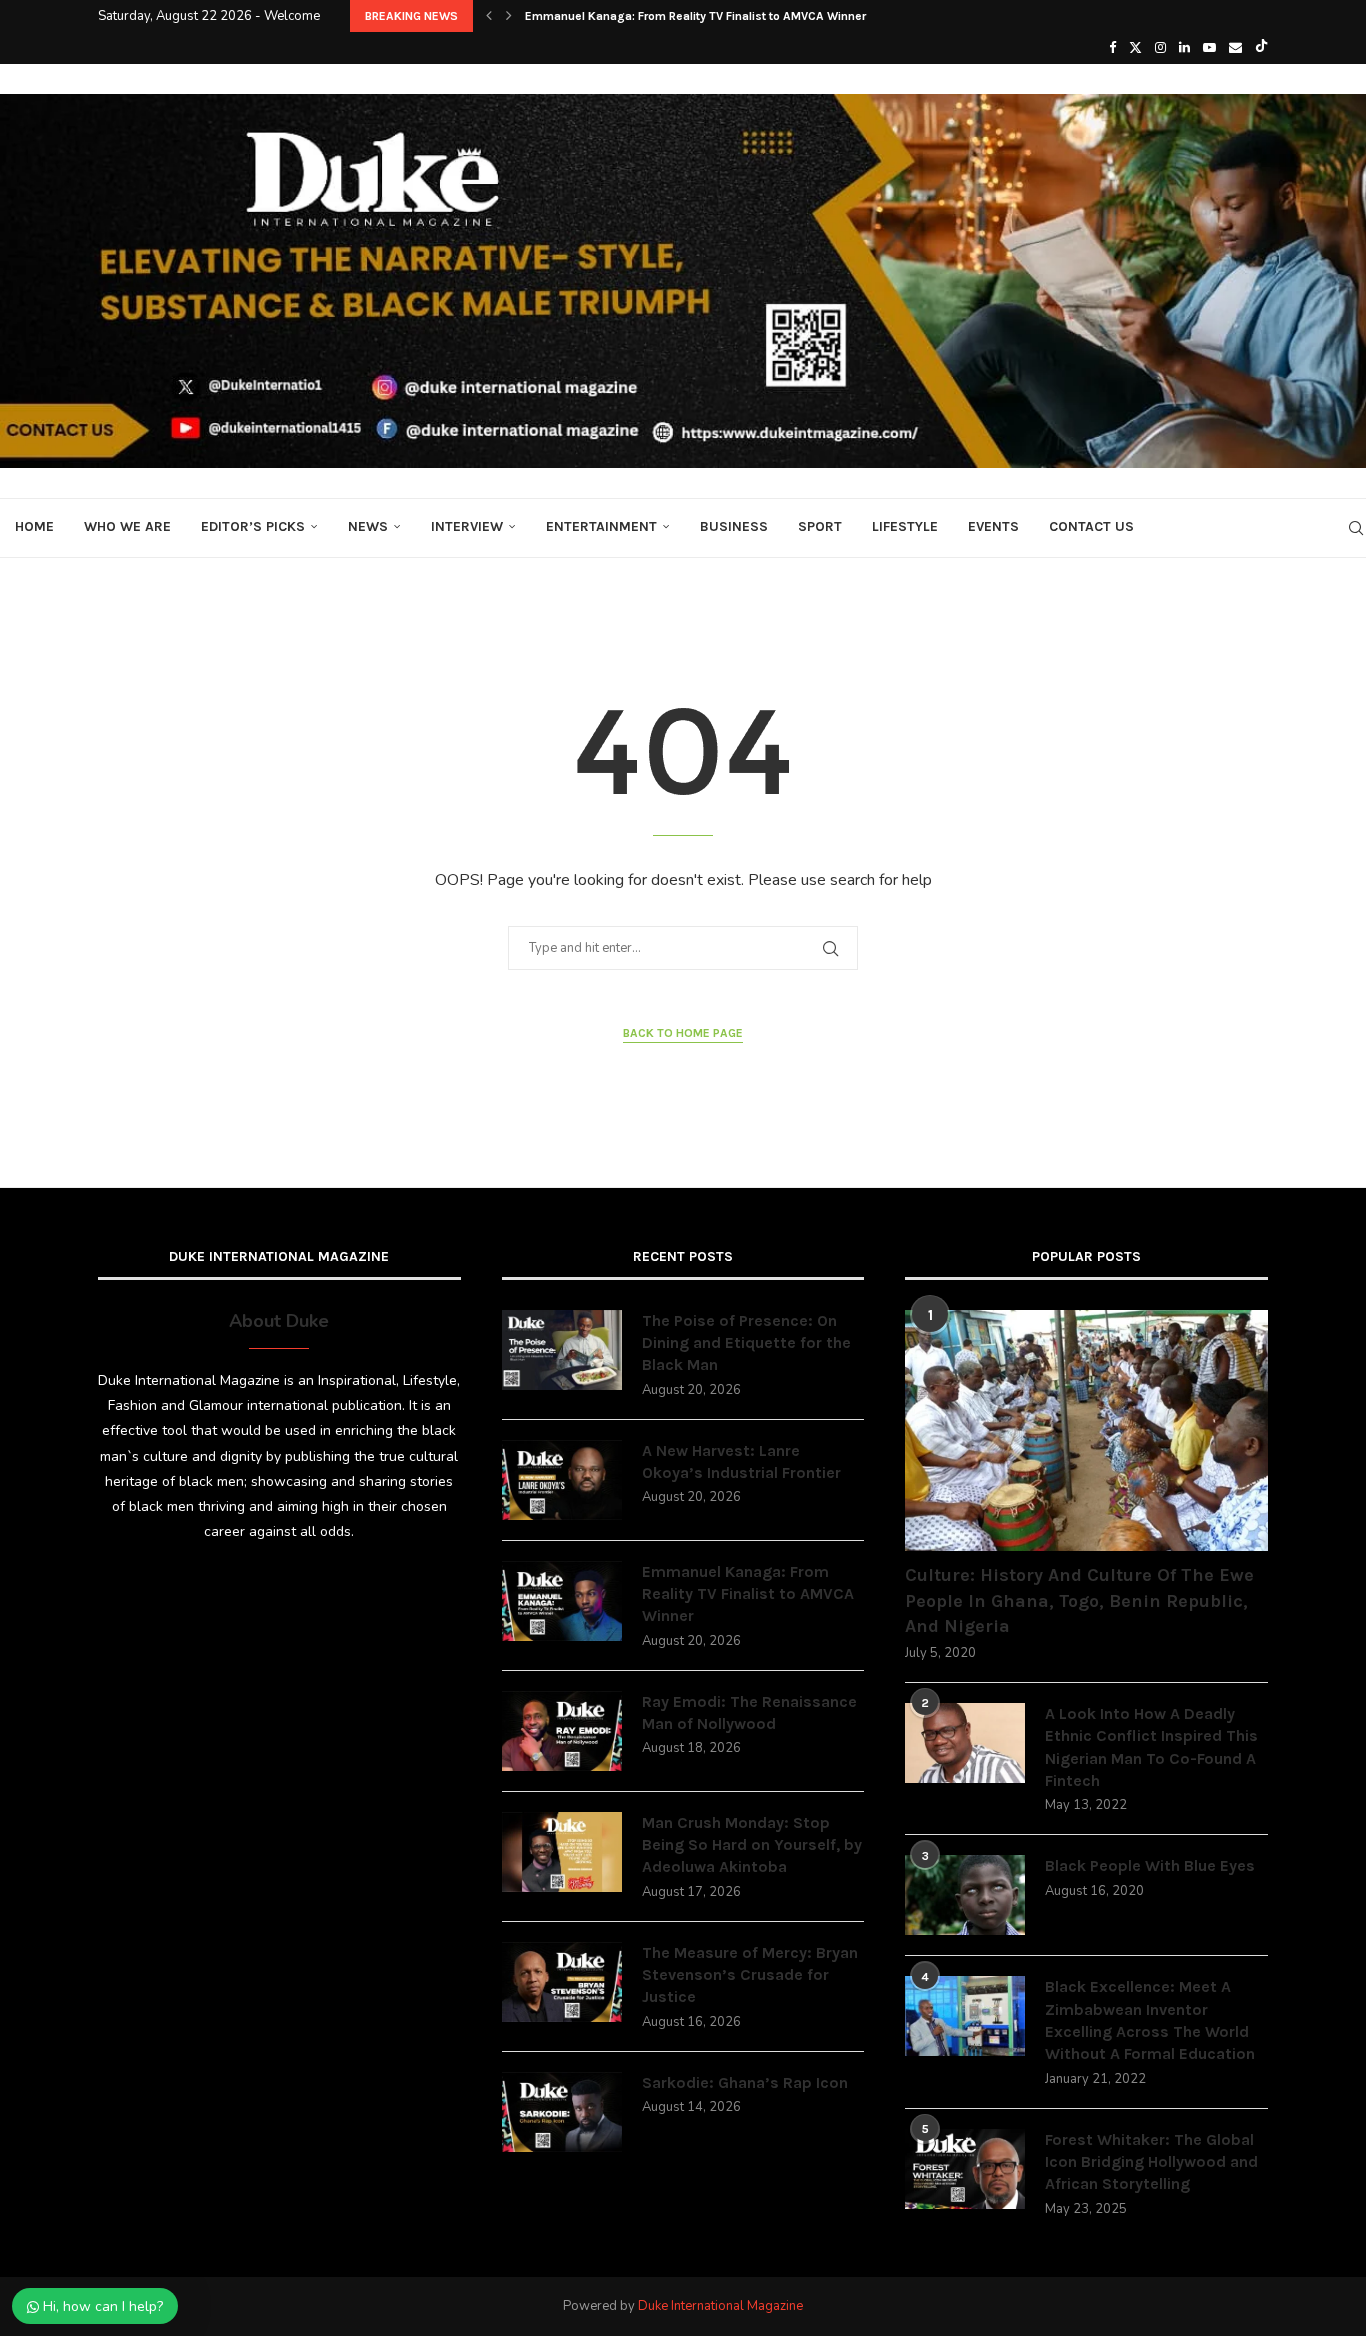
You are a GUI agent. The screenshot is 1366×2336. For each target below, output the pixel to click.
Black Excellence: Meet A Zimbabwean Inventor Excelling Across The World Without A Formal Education (1150, 2020)
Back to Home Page (683, 1033)
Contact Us (1091, 526)
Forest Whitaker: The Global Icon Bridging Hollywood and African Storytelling (1151, 2162)
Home (34, 526)
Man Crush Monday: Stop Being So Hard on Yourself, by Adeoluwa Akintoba (752, 1845)
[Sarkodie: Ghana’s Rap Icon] (562, 2112)
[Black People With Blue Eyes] (965, 1895)
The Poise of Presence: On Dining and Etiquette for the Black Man (746, 1343)
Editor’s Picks (253, 526)
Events (993, 526)
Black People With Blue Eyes (1150, 1865)
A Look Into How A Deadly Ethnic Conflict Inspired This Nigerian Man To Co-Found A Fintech (1151, 1747)
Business (734, 526)
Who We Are (127, 526)
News (368, 526)
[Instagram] (1160, 48)
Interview (467, 526)
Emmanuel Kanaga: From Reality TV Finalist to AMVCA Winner (748, 1594)
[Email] (1235, 48)
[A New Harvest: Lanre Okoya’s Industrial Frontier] (562, 1480)
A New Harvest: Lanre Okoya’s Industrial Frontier (741, 1461)
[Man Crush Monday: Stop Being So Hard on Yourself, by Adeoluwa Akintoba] (562, 1852)
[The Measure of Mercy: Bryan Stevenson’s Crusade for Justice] (562, 1982)
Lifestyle (905, 526)
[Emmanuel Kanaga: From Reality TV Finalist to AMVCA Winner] (562, 1601)
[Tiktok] (1261, 48)
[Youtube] (1209, 48)
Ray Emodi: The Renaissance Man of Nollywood (656, 16)
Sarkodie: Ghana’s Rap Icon (745, 2082)
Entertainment (601, 526)
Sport (820, 526)
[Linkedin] (1184, 48)
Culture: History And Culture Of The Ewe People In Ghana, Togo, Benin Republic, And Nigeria (1079, 1600)
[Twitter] (1135, 48)
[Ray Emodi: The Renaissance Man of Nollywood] (562, 1731)
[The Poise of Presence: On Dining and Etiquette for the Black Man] (562, 1350)
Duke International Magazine (720, 2306)
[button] (489, 16)
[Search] (1356, 528)
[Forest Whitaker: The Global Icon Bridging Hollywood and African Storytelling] (965, 2169)
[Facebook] (1112, 48)
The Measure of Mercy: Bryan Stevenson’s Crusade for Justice (750, 1975)
